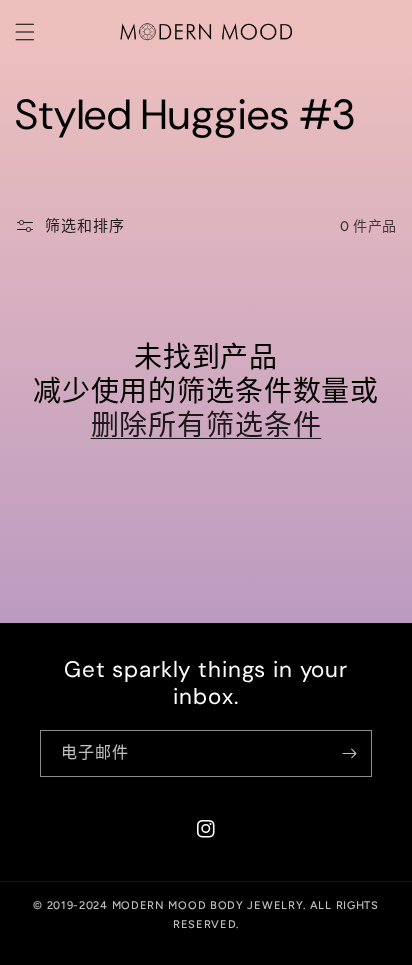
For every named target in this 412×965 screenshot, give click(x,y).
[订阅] (349, 753)
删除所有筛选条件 (206, 426)
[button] (25, 32)
